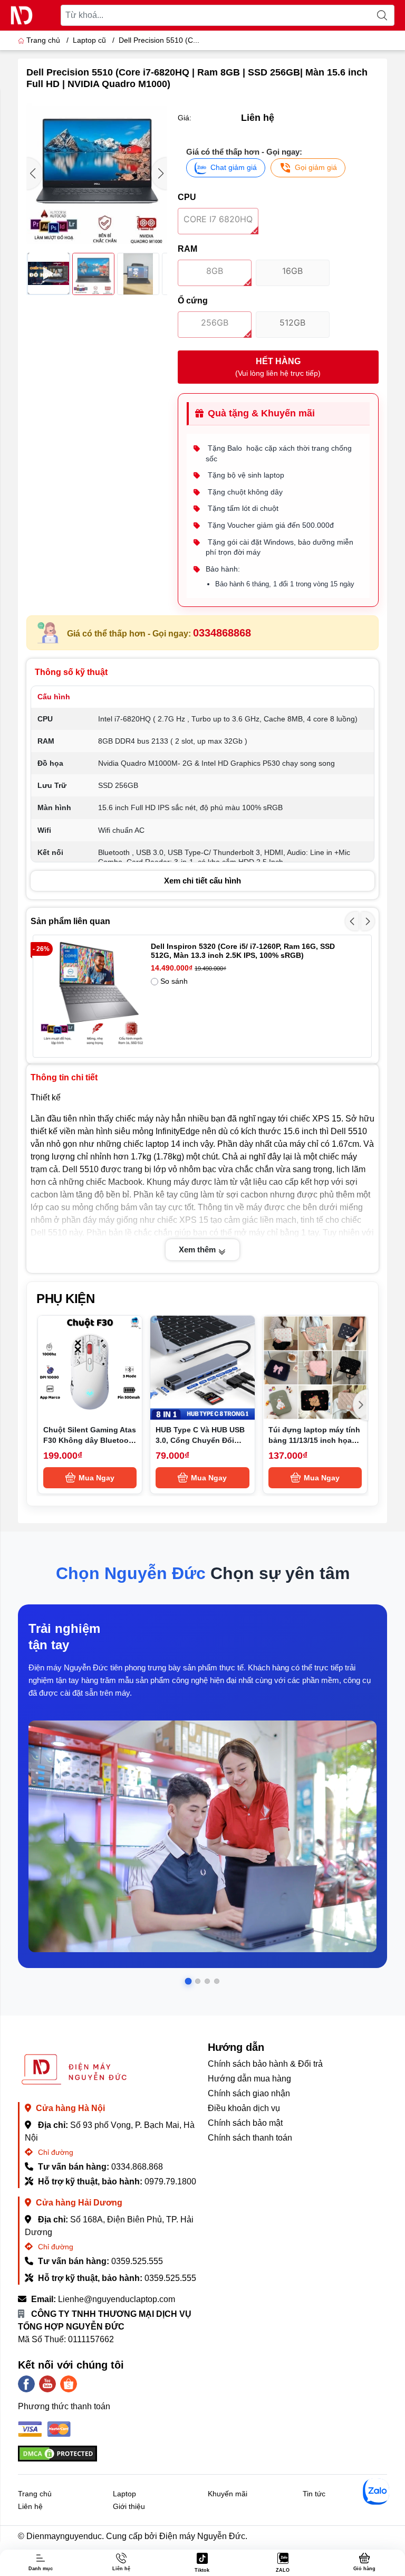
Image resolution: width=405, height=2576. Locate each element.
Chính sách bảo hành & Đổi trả (265, 2064)
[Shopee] (69, 2384)
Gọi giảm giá (316, 167)
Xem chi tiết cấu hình (202, 881)
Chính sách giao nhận (249, 2093)
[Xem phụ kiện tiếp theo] (361, 1405)
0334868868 (222, 633)
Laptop (124, 2494)
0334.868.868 (137, 2167)
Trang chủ (43, 40)
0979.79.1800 (170, 2181)
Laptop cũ (89, 40)
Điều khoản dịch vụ (244, 2108)
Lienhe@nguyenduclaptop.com (117, 2299)
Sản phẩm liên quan (70, 921)
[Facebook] (26, 2384)
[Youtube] (47, 2384)
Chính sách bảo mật (245, 2123)
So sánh (174, 981)
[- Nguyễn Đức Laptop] (22, 15)
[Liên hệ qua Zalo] (376, 2492)
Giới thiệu (129, 2506)
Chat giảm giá (234, 167)
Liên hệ (30, 2506)
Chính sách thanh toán (250, 2138)
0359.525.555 (137, 2261)
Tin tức (314, 2494)
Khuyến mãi (228, 2494)
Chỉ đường (55, 2152)
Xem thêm (198, 1249)
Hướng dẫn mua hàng (249, 2079)
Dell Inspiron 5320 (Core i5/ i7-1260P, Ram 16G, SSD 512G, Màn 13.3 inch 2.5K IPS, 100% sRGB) (243, 951)
